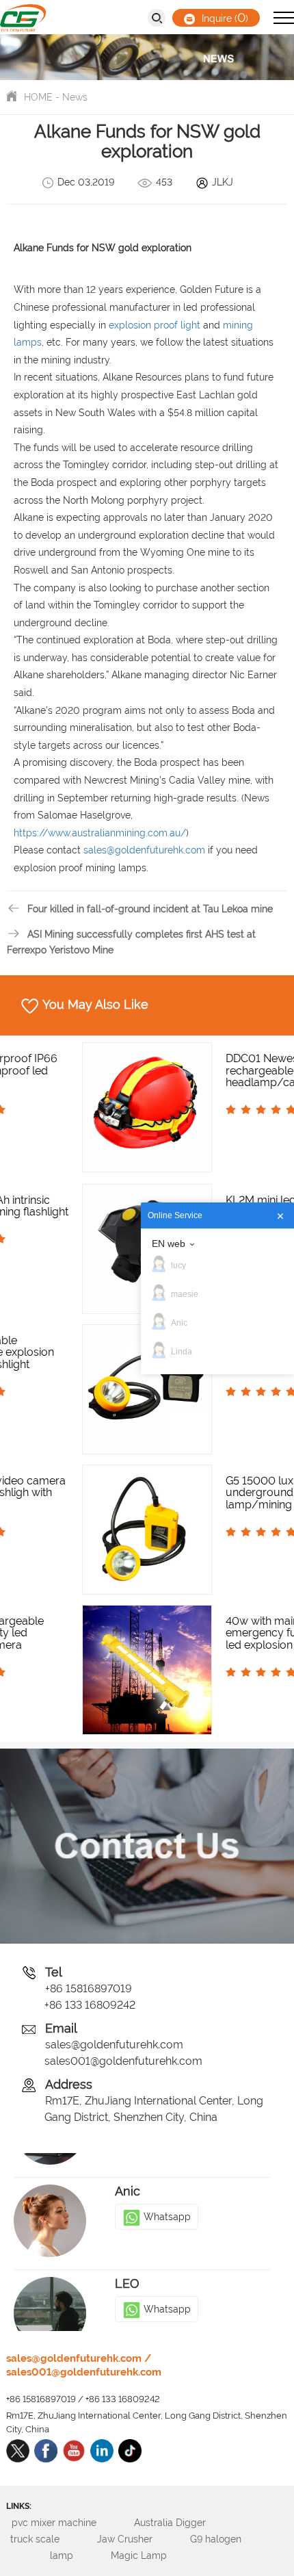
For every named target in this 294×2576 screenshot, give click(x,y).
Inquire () (224, 17)
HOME (38, 97)
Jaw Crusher (139, 2539)
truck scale (50, 2539)
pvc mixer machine (69, 2523)
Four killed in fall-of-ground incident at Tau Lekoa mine (150, 909)
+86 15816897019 (89, 1988)
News (75, 97)
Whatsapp (167, 2193)
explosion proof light (155, 325)
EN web (169, 1244)
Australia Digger (185, 2523)
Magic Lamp (153, 2555)
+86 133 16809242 (90, 2005)
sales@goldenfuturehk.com (114, 2045)
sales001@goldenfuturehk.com (123, 2061)
